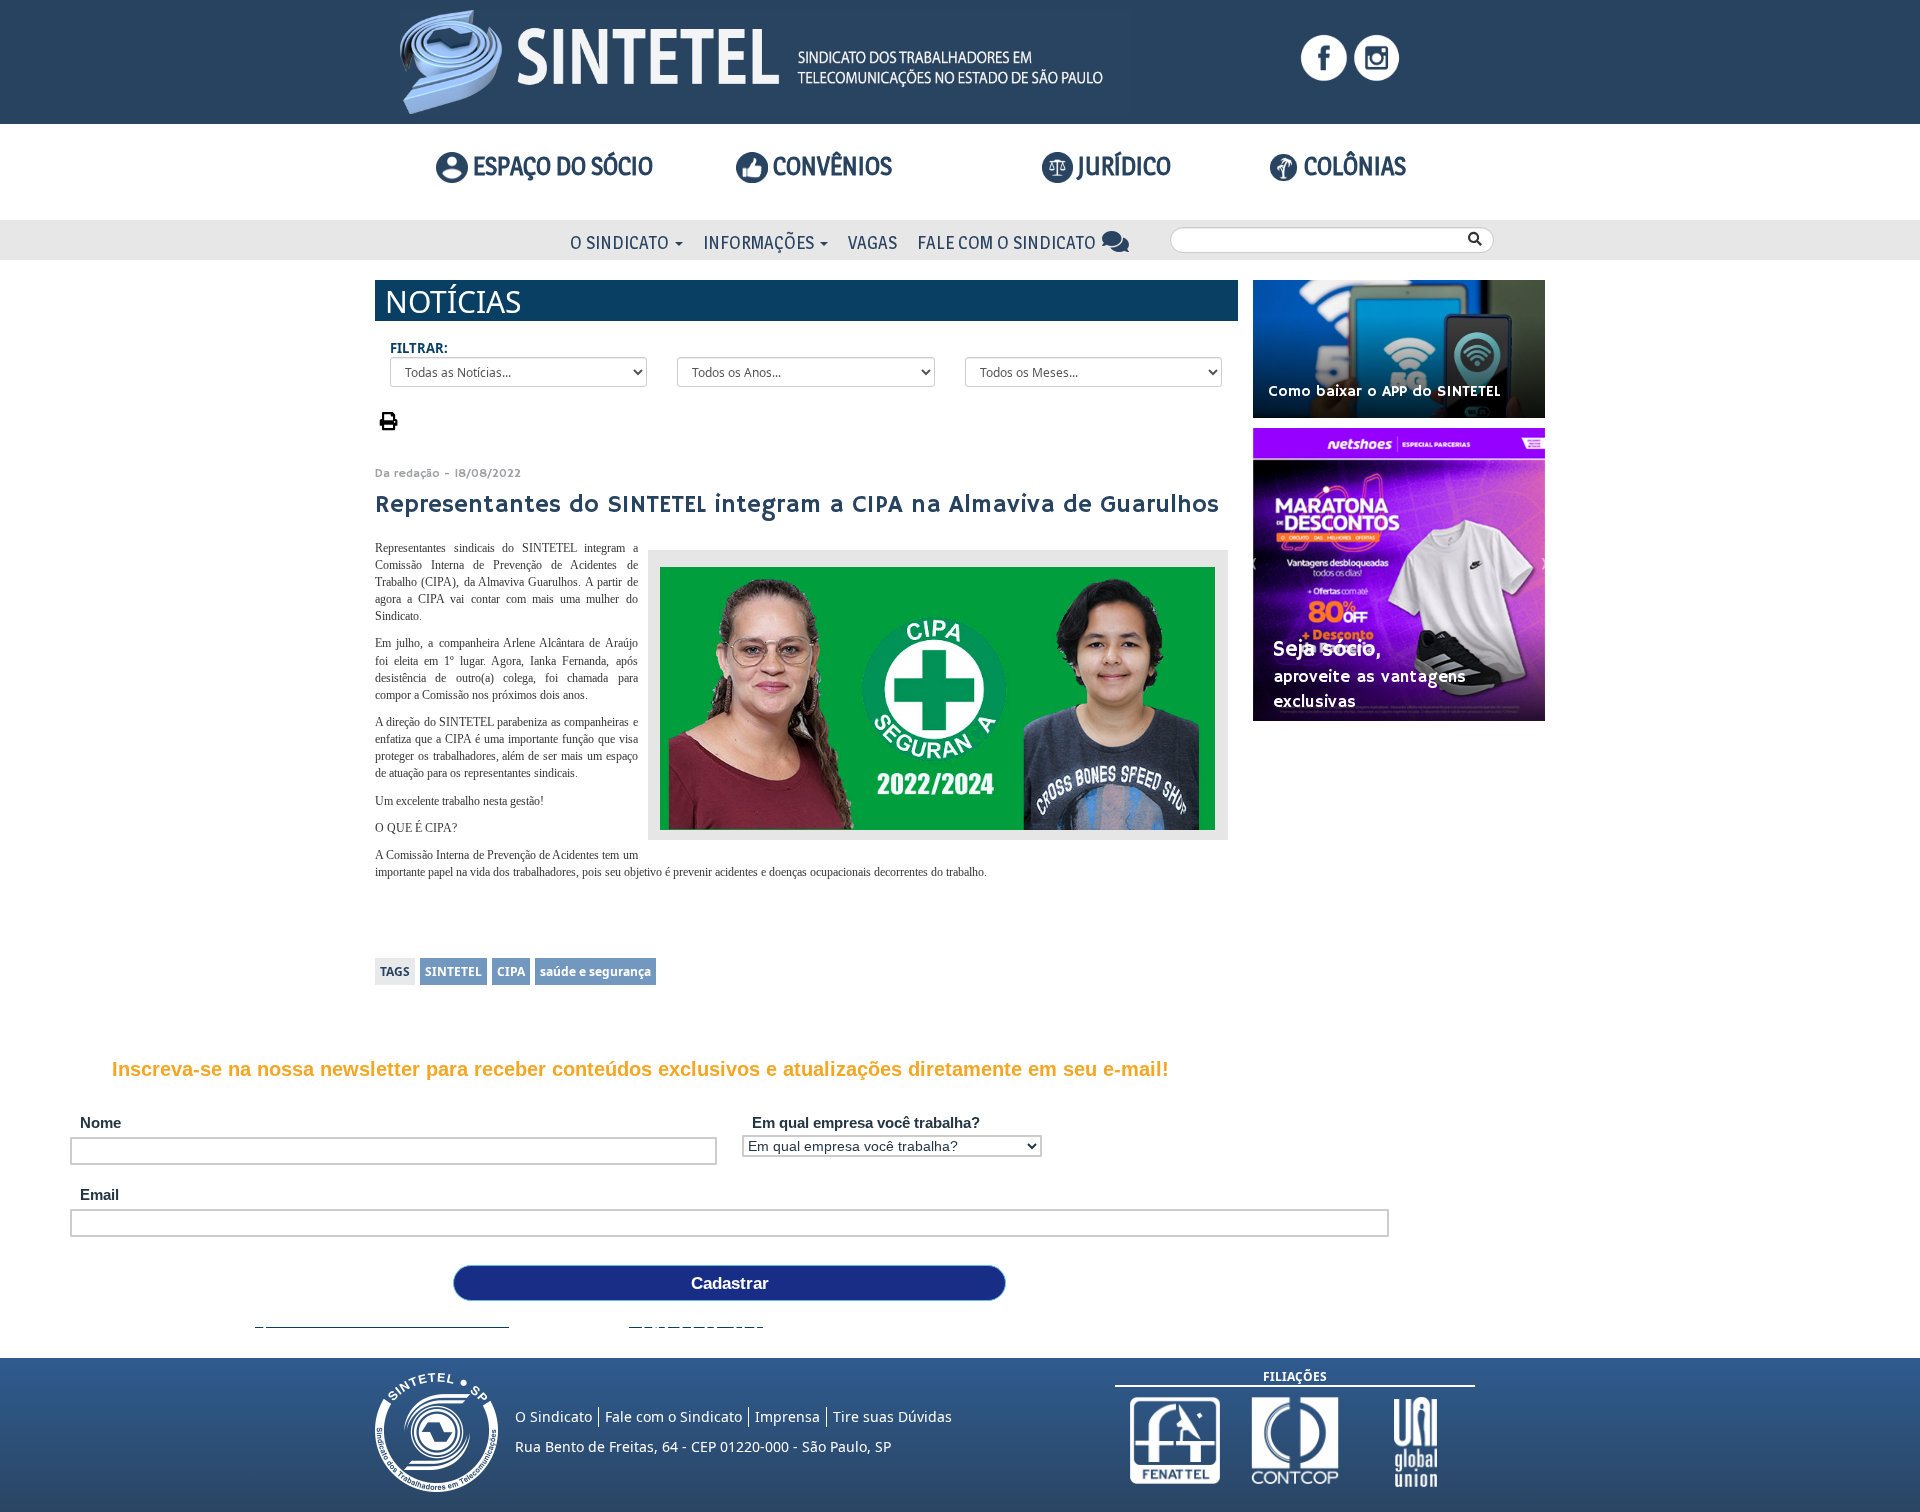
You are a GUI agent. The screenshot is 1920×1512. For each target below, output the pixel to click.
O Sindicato (621, 242)
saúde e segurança (595, 971)
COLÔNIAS (1352, 166)
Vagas (872, 242)
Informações (760, 242)
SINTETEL (453, 971)
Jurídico (1122, 166)
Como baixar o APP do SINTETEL (1384, 392)
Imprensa (787, 1416)
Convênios (830, 166)
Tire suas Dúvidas (892, 1416)
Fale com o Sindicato (1008, 242)
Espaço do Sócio (560, 166)
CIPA (511, 971)
